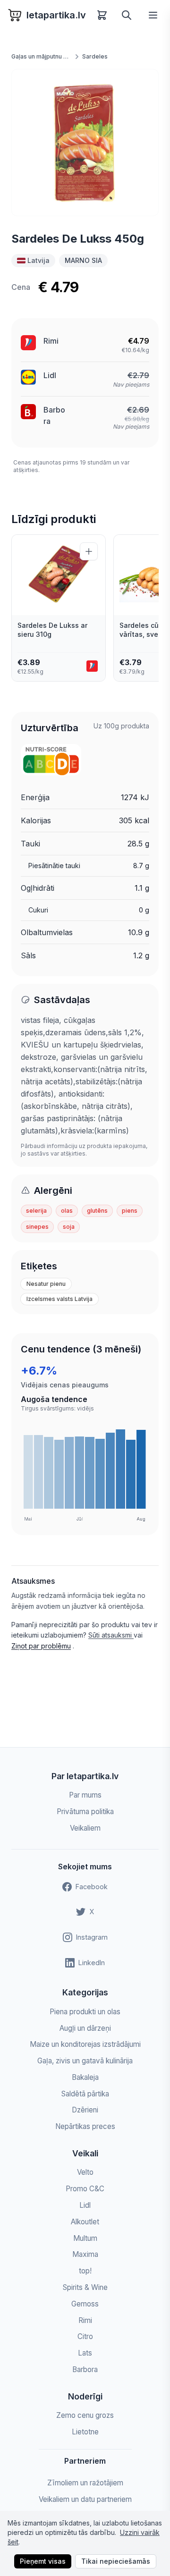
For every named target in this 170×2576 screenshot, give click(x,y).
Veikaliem (85, 1828)
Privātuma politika (85, 1812)
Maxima (85, 2254)
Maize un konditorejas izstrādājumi (85, 2044)
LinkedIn (92, 1963)
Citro (85, 2336)
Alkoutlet (85, 2222)
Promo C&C (85, 2189)
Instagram (92, 1937)
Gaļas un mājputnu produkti (42, 56)
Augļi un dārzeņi (85, 2028)
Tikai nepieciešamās (116, 2561)
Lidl (50, 375)
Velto (85, 2172)
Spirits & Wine (85, 2287)
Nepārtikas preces (85, 2126)
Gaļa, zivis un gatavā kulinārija (85, 2061)
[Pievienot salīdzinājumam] (89, 551)
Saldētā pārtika (85, 2094)
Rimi (51, 341)
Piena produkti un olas (85, 2012)
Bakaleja (85, 2077)
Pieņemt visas (43, 2561)
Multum (85, 2238)
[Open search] (127, 15)
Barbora (85, 2369)
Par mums (85, 1795)
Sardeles (95, 56)
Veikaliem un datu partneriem (85, 2499)
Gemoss (85, 2304)
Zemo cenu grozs (85, 2415)
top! (85, 2271)
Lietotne (85, 2432)
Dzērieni (85, 2110)
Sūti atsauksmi (111, 1635)
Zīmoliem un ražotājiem (85, 2483)
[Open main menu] (153, 15)
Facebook (92, 1887)
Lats (85, 2353)
